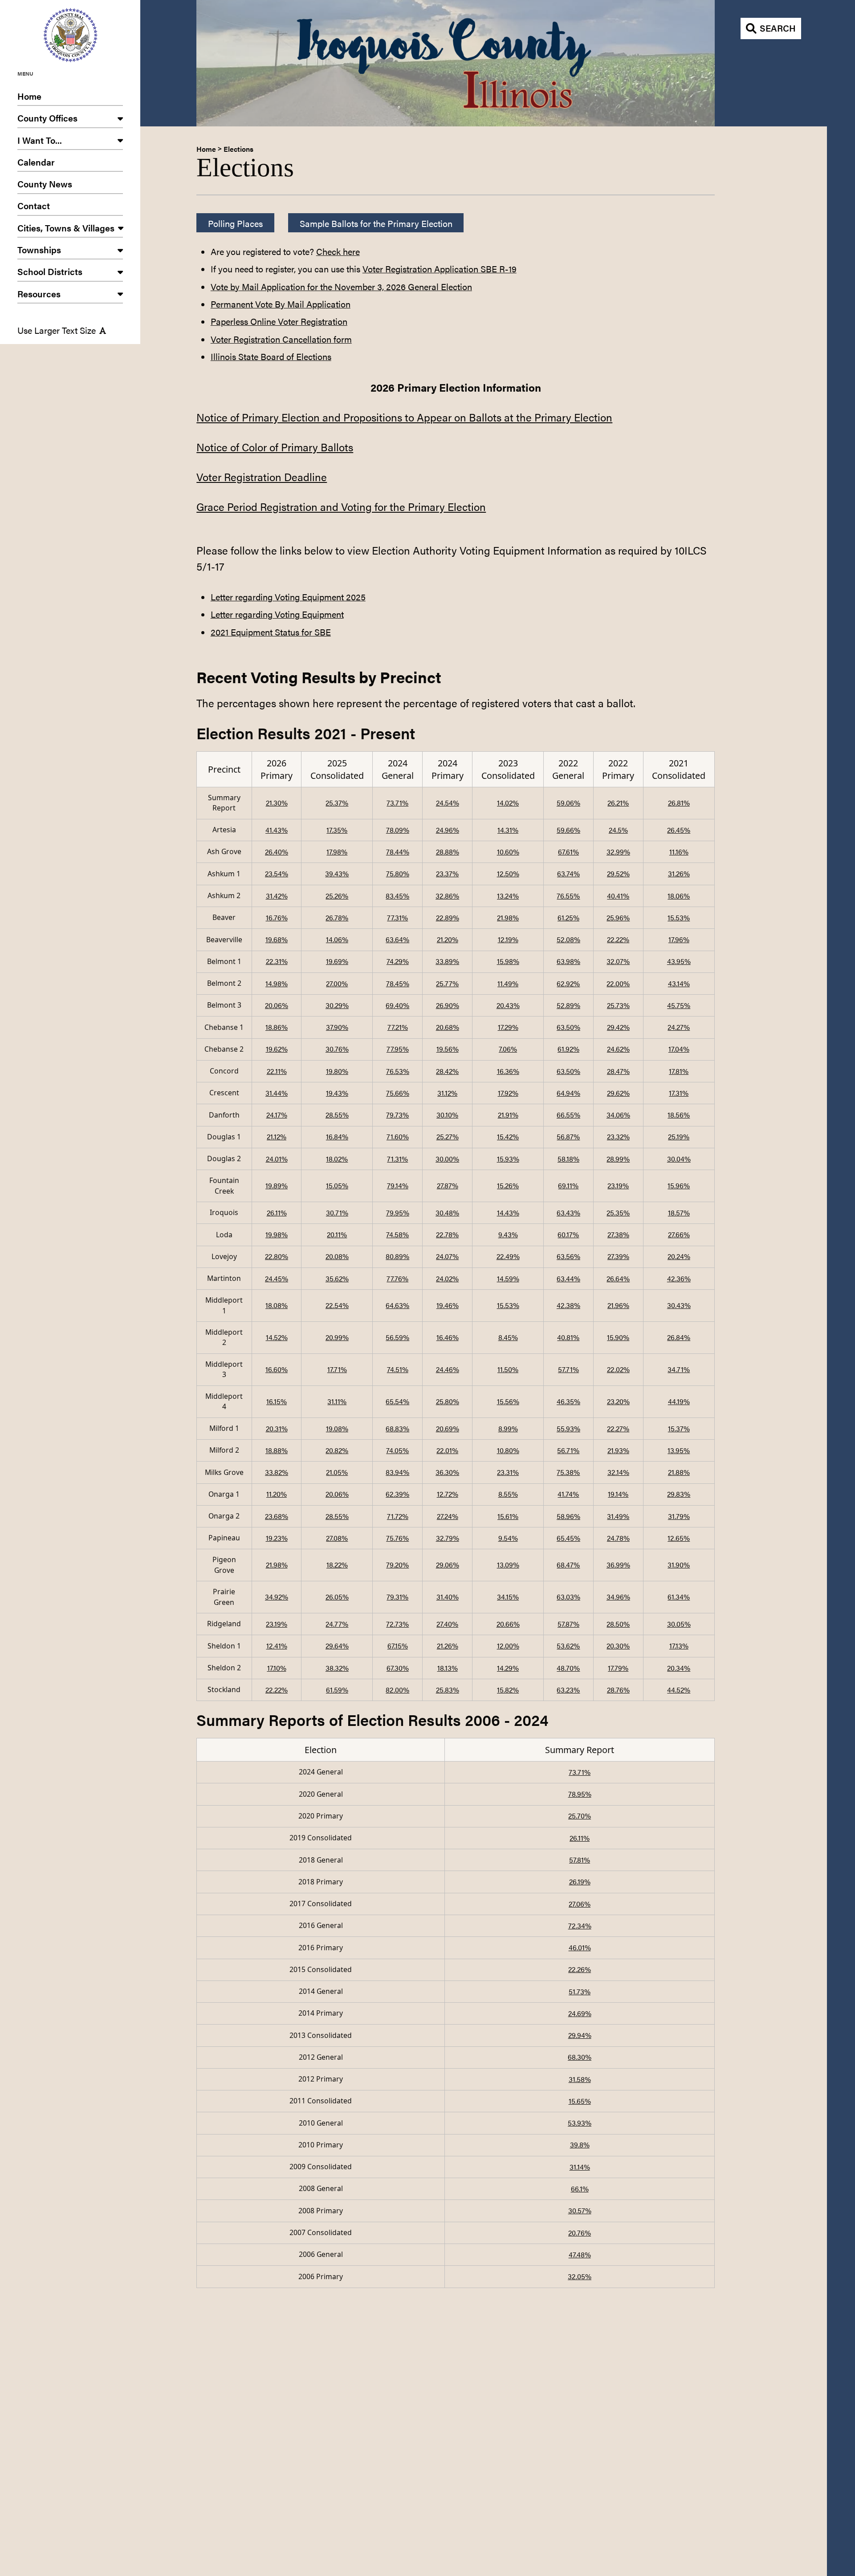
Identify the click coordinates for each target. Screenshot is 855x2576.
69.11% (568, 1185)
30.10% (447, 1115)
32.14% (618, 1472)
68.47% (568, 1565)
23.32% (618, 1136)
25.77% (447, 983)
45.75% (679, 1005)
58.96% (568, 1516)
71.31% (397, 1159)
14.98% (277, 983)
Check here (338, 251)
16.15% (277, 1401)
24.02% (447, 1278)
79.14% (398, 1185)
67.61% (568, 852)
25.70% (580, 1816)
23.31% (508, 1472)
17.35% (337, 830)
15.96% (679, 1185)
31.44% (277, 1093)
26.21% (618, 803)
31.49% (618, 1516)
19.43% (337, 1093)
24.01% (277, 1159)
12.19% (508, 939)
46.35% (568, 1401)
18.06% (679, 896)
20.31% (277, 1428)
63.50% (568, 1027)
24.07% (447, 1256)
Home (29, 96)
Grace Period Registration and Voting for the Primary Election (341, 506)
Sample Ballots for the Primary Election (376, 223)
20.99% (337, 1337)
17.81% (679, 1071)
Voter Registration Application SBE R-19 (440, 269)
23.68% (277, 1516)
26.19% (580, 1881)
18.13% (448, 1668)
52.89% (568, 1005)
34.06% (618, 1115)
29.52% (618, 873)
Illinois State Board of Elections (271, 356)
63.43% (568, 1213)
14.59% (508, 1278)
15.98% (508, 961)
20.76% (580, 2233)
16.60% (277, 1369)
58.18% (568, 1159)
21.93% (618, 1450)
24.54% (448, 803)
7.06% (508, 1049)
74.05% (397, 1450)
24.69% (580, 2013)
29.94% (580, 2035)
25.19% (679, 1136)
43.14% (679, 983)
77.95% (398, 1049)
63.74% (568, 873)
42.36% (679, 1278)
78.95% (580, 1794)
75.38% (568, 1472)
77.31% (397, 917)
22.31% (277, 961)
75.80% (398, 873)
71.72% (398, 1516)
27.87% (448, 1185)
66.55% (568, 1115)
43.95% (679, 961)
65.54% (397, 1401)
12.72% (448, 1494)
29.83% (679, 1494)
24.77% (337, 1624)
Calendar (36, 162)
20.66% (508, 1624)
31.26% (679, 873)
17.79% (618, 1668)
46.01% (580, 1947)
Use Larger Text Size (57, 330)
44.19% (679, 1401)
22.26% (580, 1969)
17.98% (337, 852)
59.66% (568, 830)
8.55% (508, 1494)
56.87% (568, 1136)
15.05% (337, 1185)
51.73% (580, 1991)
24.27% (679, 1027)
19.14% (618, 1494)
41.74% (568, 1494)
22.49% (508, 1256)
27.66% (679, 1234)
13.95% (679, 1450)
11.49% (508, 983)
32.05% (580, 2276)
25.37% (337, 803)
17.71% (337, 1369)
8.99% (508, 1428)
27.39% (618, 1256)
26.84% (679, 1337)
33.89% (447, 961)
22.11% (277, 1071)
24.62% (618, 1049)
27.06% (580, 1904)
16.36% (508, 1071)
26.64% (618, 1278)
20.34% (679, 1668)
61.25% (568, 917)
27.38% (618, 1234)
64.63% (397, 1305)
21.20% (448, 939)
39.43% (337, 873)
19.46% (448, 1305)
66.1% (580, 2189)
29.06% (448, 1565)
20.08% (337, 1256)
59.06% (568, 803)
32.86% (447, 896)
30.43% (679, 1305)
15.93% (508, 1159)
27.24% (448, 1516)
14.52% (277, 1337)
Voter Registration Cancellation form (281, 339)
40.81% (568, 1337)
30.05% (679, 1624)
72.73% (397, 1624)
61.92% (568, 1049)
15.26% (508, 1185)
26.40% (277, 852)
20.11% (337, 1234)
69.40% (397, 1005)
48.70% (568, 1668)
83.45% (397, 896)
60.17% (568, 1234)
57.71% (568, 1369)
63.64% (397, 939)
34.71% (679, 1369)
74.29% (398, 961)
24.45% (277, 1278)
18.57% (679, 1213)
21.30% (277, 803)
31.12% (447, 1093)
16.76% (277, 917)
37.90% (337, 1027)
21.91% (508, 1115)
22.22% (618, 939)
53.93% (580, 2123)
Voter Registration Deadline (262, 477)
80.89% (397, 1256)
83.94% (397, 1472)
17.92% (508, 1093)
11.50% (508, 1369)
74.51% (398, 1369)
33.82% (277, 1472)
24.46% (448, 1369)
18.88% (277, 1450)
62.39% (397, 1494)
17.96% (679, 939)
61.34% (679, 1597)
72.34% (580, 1926)
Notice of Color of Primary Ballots (275, 447)
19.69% (337, 961)
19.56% (448, 1049)
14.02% (508, 803)
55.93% (568, 1428)
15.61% (508, 1516)
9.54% (508, 1538)
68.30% (580, 2057)
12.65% (679, 1538)
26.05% (337, 1597)
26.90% (448, 1005)
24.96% (448, 830)
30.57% (580, 2210)
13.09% (508, 1565)
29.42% (618, 1027)
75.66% (398, 1093)
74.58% (397, 1234)
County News (45, 184)
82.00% (397, 1690)
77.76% (397, 1278)
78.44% (398, 852)
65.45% (568, 1538)
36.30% (447, 1472)
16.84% (337, 1136)
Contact (34, 206)
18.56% (679, 1115)
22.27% (618, 1428)
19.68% (277, 939)
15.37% (679, 1428)
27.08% (337, 1538)
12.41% (277, 1646)
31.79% (679, 1516)
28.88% (448, 852)
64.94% (568, 1093)
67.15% (398, 1646)
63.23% (568, 1690)
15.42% (508, 1136)
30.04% (679, 1159)
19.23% (277, 1538)
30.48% (447, 1213)
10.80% (508, 1450)
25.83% (448, 1690)
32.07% (618, 961)
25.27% (448, 1136)
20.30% (618, 1646)
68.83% (397, 1428)
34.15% (508, 1597)
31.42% (277, 896)
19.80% (337, 1071)
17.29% (508, 1027)
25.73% (618, 1005)
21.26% (448, 1646)
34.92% (277, 1597)
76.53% (398, 1071)
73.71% (397, 803)
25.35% (618, 1213)
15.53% (679, 917)
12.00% (508, 1646)
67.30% (398, 1668)
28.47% (618, 1071)
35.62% (337, 1278)
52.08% (568, 939)
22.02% (618, 1369)
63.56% (568, 1256)
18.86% (277, 1027)
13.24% (508, 896)
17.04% (679, 1049)
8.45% (508, 1337)
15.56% (508, 1401)
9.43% (508, 1234)
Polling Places (235, 223)
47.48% (580, 2254)
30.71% (337, 1213)
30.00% (447, 1159)
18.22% (337, 1565)
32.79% (448, 1538)
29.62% (618, 1093)
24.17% (277, 1115)
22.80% (277, 1256)
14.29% (508, 1668)
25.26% (337, 896)
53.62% (568, 1646)
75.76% (397, 1538)
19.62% (277, 1049)
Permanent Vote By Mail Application (281, 304)
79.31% (397, 1597)
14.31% (508, 830)
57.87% (568, 1624)
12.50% (508, 873)
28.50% (618, 1624)
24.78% (618, 1538)
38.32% (337, 1668)
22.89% (448, 917)
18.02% (337, 1159)
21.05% (337, 1472)
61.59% (337, 1690)
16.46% (448, 1337)
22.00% (618, 983)
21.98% (508, 917)
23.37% (447, 873)
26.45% (679, 830)
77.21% (398, 1027)
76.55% (568, 896)
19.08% (337, 1428)
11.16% (679, 852)
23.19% (618, 1185)
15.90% (618, 1337)
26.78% (337, 917)
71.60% (398, 1136)
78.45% (398, 983)
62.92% (568, 983)
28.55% (337, 1115)
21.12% (277, 1136)
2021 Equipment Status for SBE (271, 632)
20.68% (448, 1027)
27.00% (337, 983)
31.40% (448, 1597)
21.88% (679, 1472)
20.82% (337, 1450)
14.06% (337, 939)
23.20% (618, 1401)
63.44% (568, 1278)
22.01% (447, 1450)
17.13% (679, 1646)
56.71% (568, 1450)
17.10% (277, 1668)
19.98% (277, 1234)
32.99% (618, 852)
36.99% (618, 1565)
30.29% (337, 1005)
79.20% (397, 1565)
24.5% (618, 830)
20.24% (679, 1256)
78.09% (398, 830)
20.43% (508, 1005)
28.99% (618, 1159)
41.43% (277, 830)
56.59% (397, 1337)
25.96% (618, 917)
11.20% (277, 1494)
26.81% (679, 803)
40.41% (618, 896)
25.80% (448, 1401)
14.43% (508, 1213)
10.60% (508, 852)
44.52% (679, 1690)
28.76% (618, 1690)
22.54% (337, 1305)
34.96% (618, 1597)
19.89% (277, 1185)
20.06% (277, 1005)
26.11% (277, 1213)
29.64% (337, 1646)
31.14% (580, 2167)
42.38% (568, 1305)
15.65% (580, 2101)
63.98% (568, 961)
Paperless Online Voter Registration (279, 321)
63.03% (568, 1597)
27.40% (447, 1624)
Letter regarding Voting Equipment (277, 614)
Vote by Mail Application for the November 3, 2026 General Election (341, 287)
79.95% (398, 1213)
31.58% (580, 2079)
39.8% (580, 2145)
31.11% (337, 1401)
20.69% (448, 1428)
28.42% (447, 1071)
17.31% (679, 1093)
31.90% (679, 1565)
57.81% (580, 1860)
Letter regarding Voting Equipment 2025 (288, 597)
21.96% (618, 1305)
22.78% (447, 1234)
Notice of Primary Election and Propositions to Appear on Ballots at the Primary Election (404, 417)
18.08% (277, 1305)
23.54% (277, 873)
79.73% (397, 1115)
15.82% (508, 1690)
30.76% (337, 1049)
